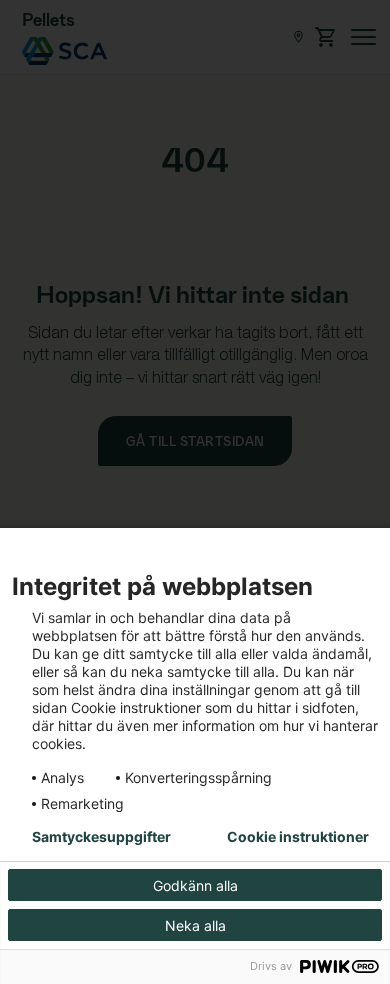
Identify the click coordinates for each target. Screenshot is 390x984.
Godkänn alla (195, 885)
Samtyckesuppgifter (101, 837)
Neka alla (195, 925)
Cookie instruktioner (298, 837)
